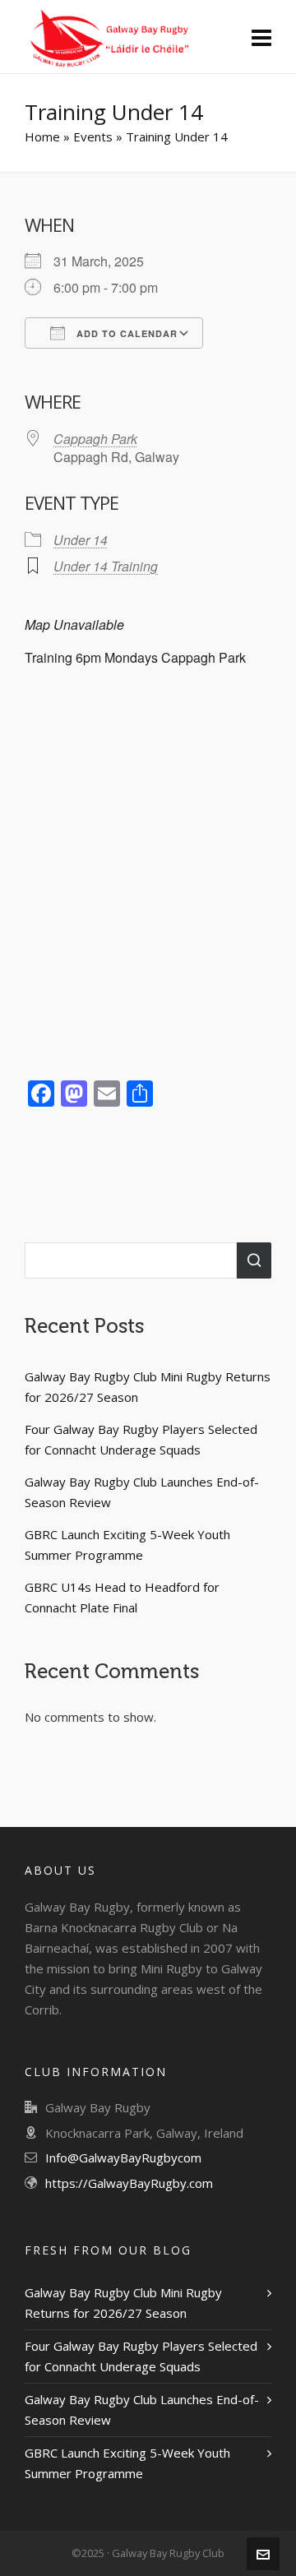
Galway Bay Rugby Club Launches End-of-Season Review (142, 1492)
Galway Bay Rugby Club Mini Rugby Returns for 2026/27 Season (148, 1387)
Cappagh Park (95, 439)
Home (42, 136)
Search (254, 1260)
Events (93, 136)
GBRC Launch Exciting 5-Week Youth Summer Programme (127, 1545)
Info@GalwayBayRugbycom (123, 2157)
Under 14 (81, 540)
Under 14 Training (106, 566)
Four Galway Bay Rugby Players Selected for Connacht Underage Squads (141, 1439)
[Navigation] (261, 37)
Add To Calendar (125, 333)
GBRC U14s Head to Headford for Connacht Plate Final (122, 1597)
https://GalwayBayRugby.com (129, 2183)
